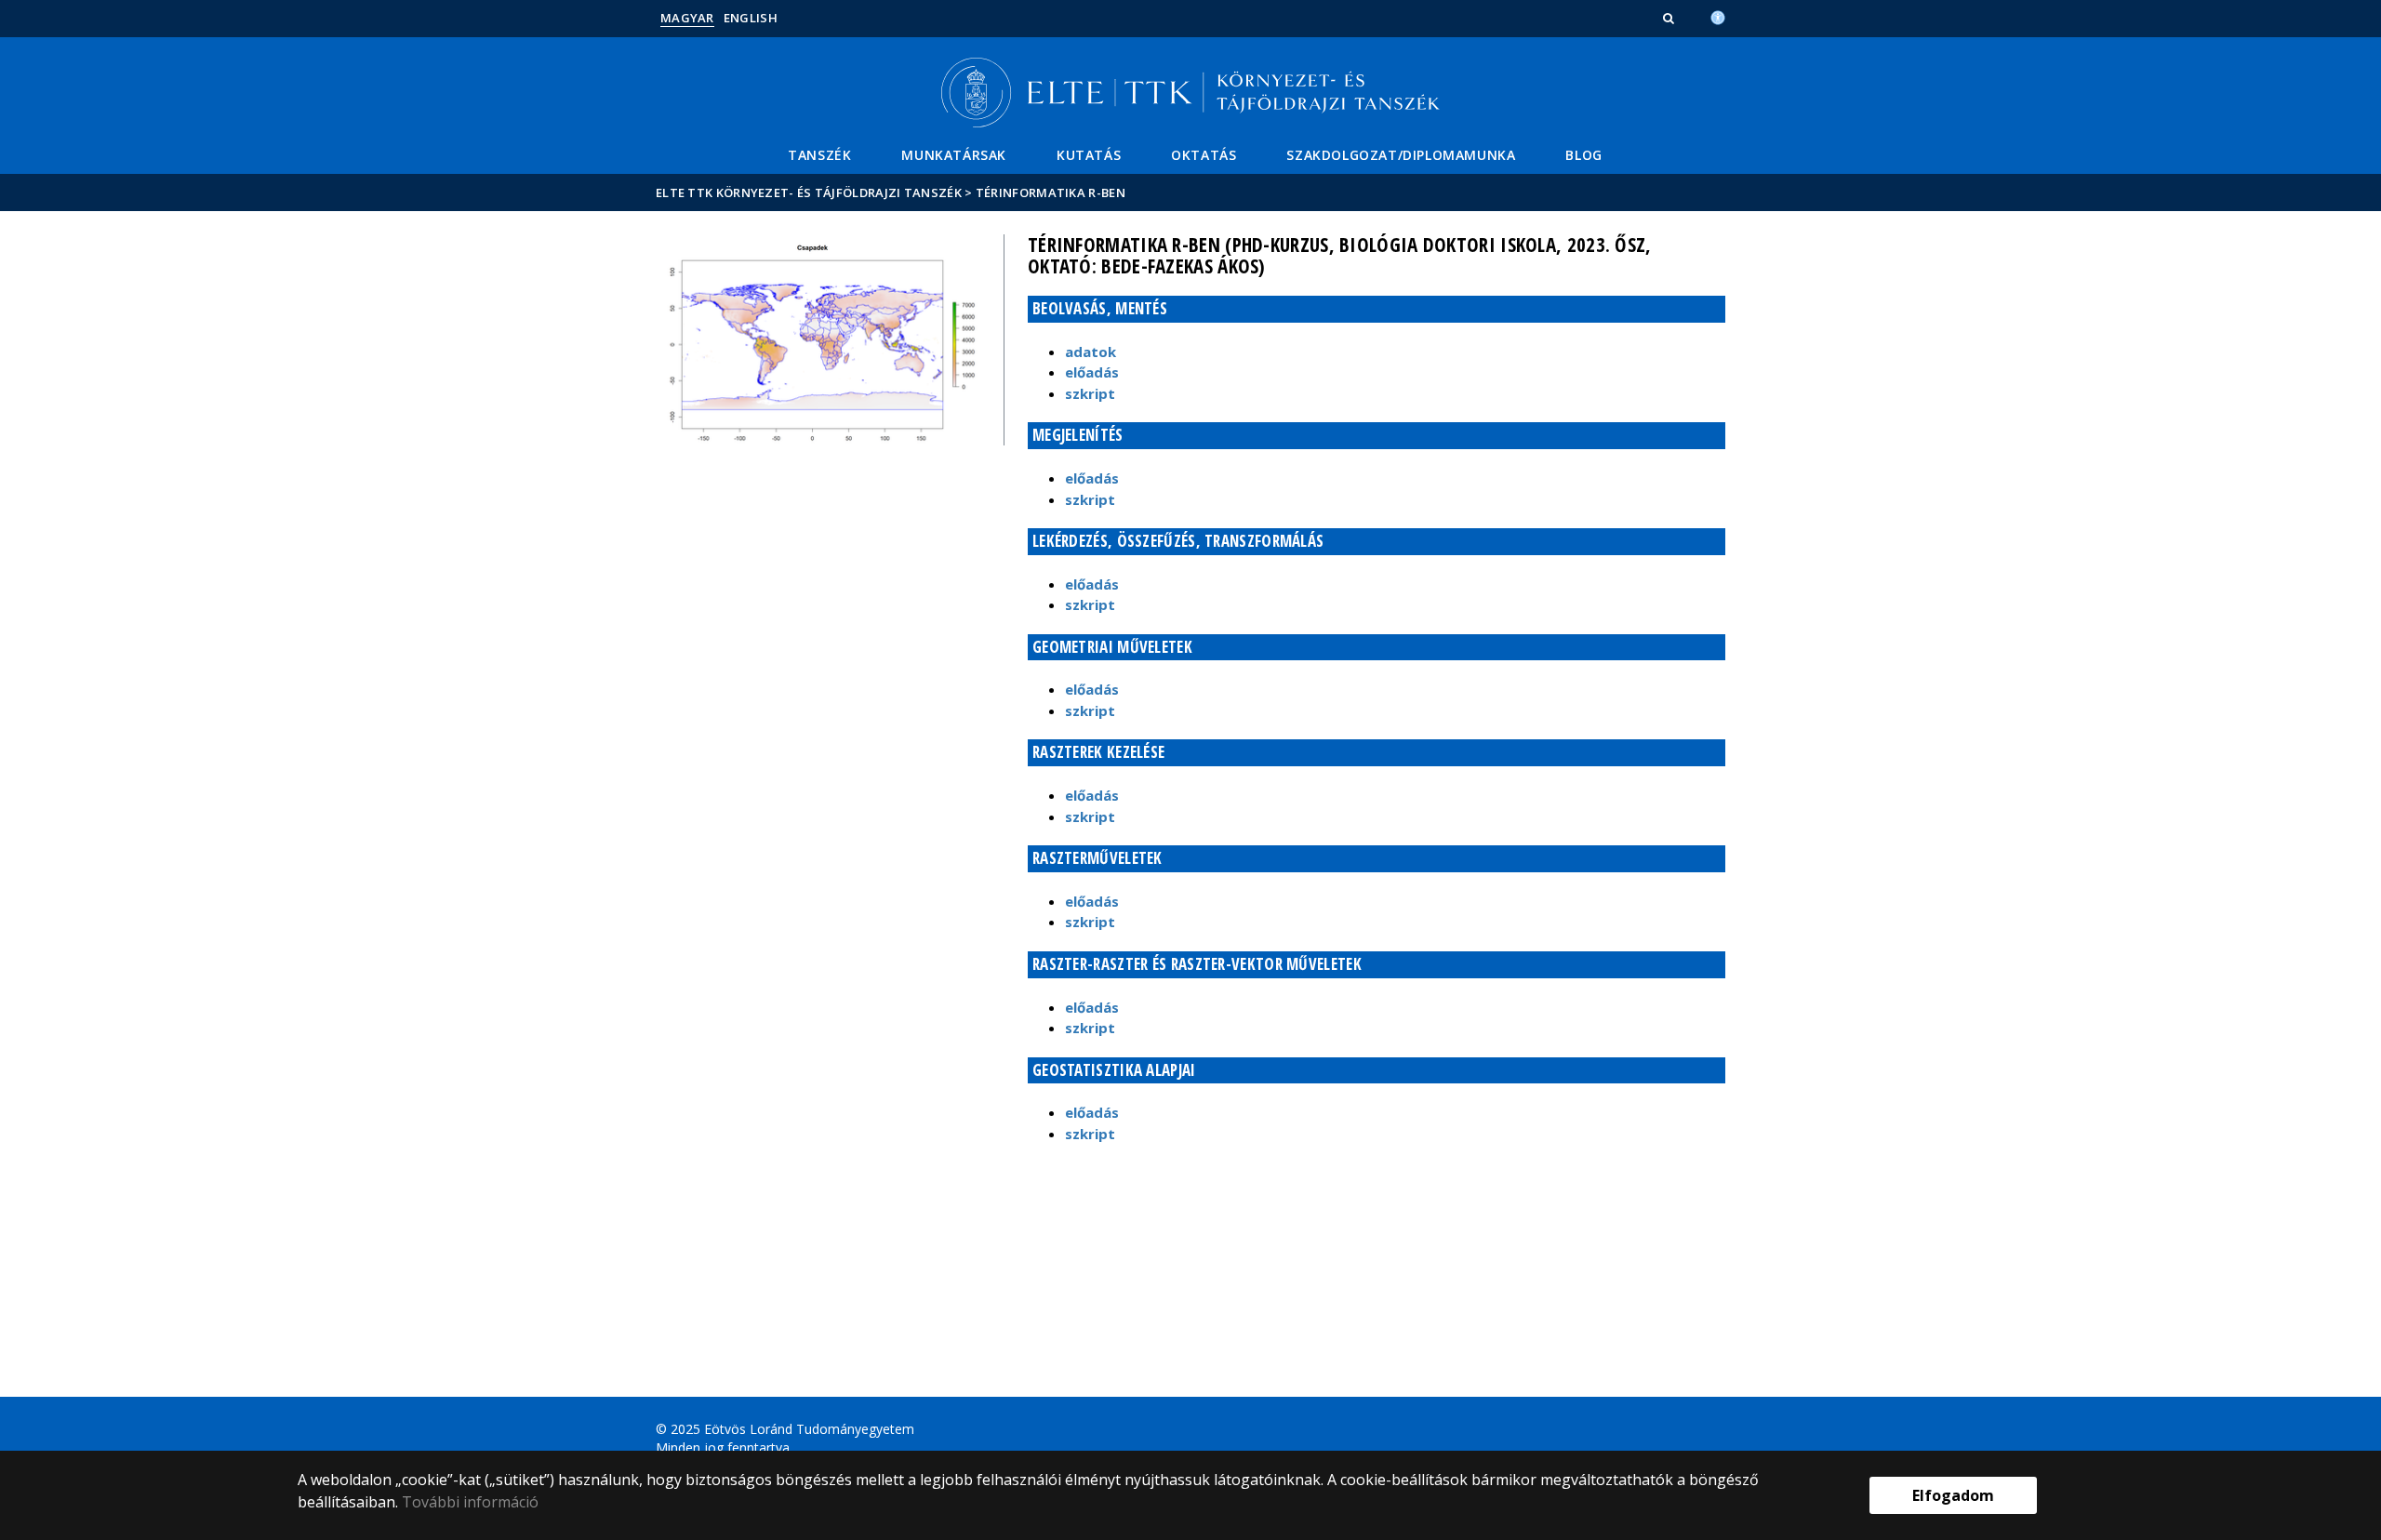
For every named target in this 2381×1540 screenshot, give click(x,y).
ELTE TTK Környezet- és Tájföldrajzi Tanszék (809, 192)
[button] (1670, 18)
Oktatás (1204, 155)
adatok (1091, 352)
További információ (470, 1502)
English (751, 18)
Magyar (687, 18)
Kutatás (1089, 155)
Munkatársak (954, 155)
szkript (1090, 393)
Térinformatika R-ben (1051, 192)
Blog (1583, 155)
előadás (1092, 372)
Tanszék (819, 155)
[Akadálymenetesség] (1718, 16)
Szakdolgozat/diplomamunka (1401, 155)
